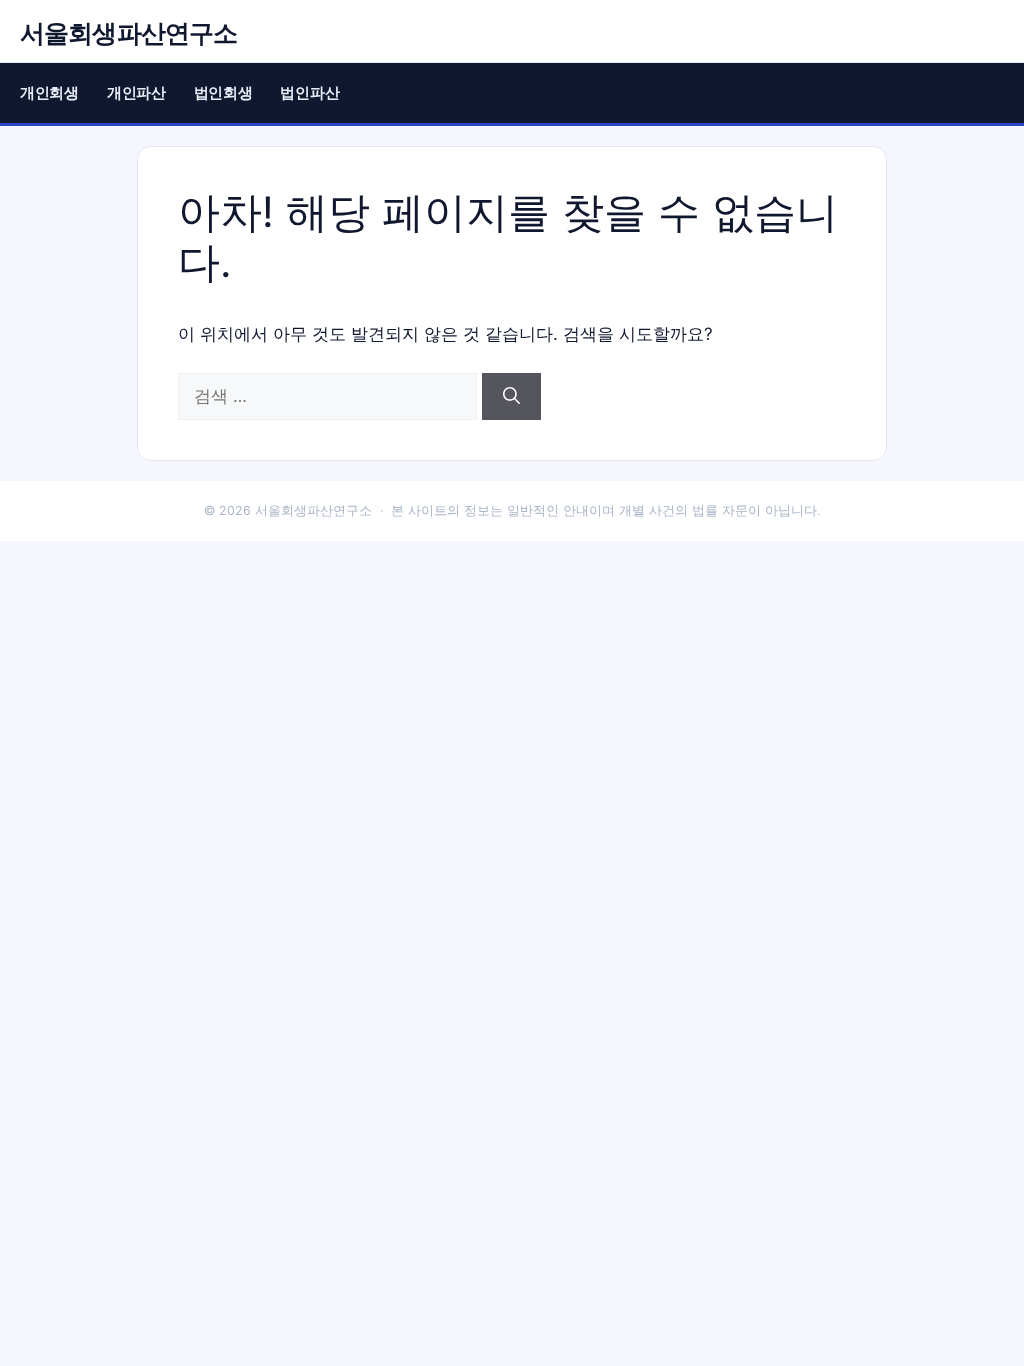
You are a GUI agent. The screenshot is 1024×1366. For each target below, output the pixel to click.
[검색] (511, 397)
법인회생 (223, 92)
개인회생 (49, 92)
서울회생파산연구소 (128, 33)
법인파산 (309, 92)
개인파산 (136, 92)
